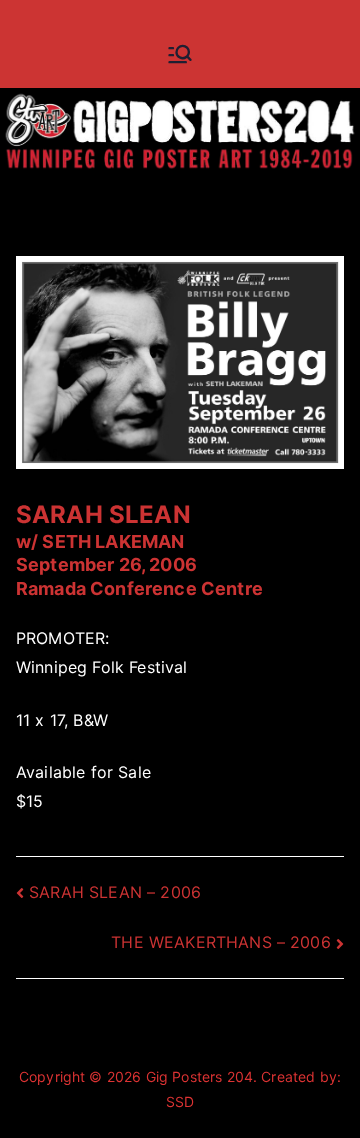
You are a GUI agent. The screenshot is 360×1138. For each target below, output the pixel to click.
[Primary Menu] (180, 54)
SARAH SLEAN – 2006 (115, 892)
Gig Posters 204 (199, 1076)
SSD (180, 1101)
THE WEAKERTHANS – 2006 (221, 942)
